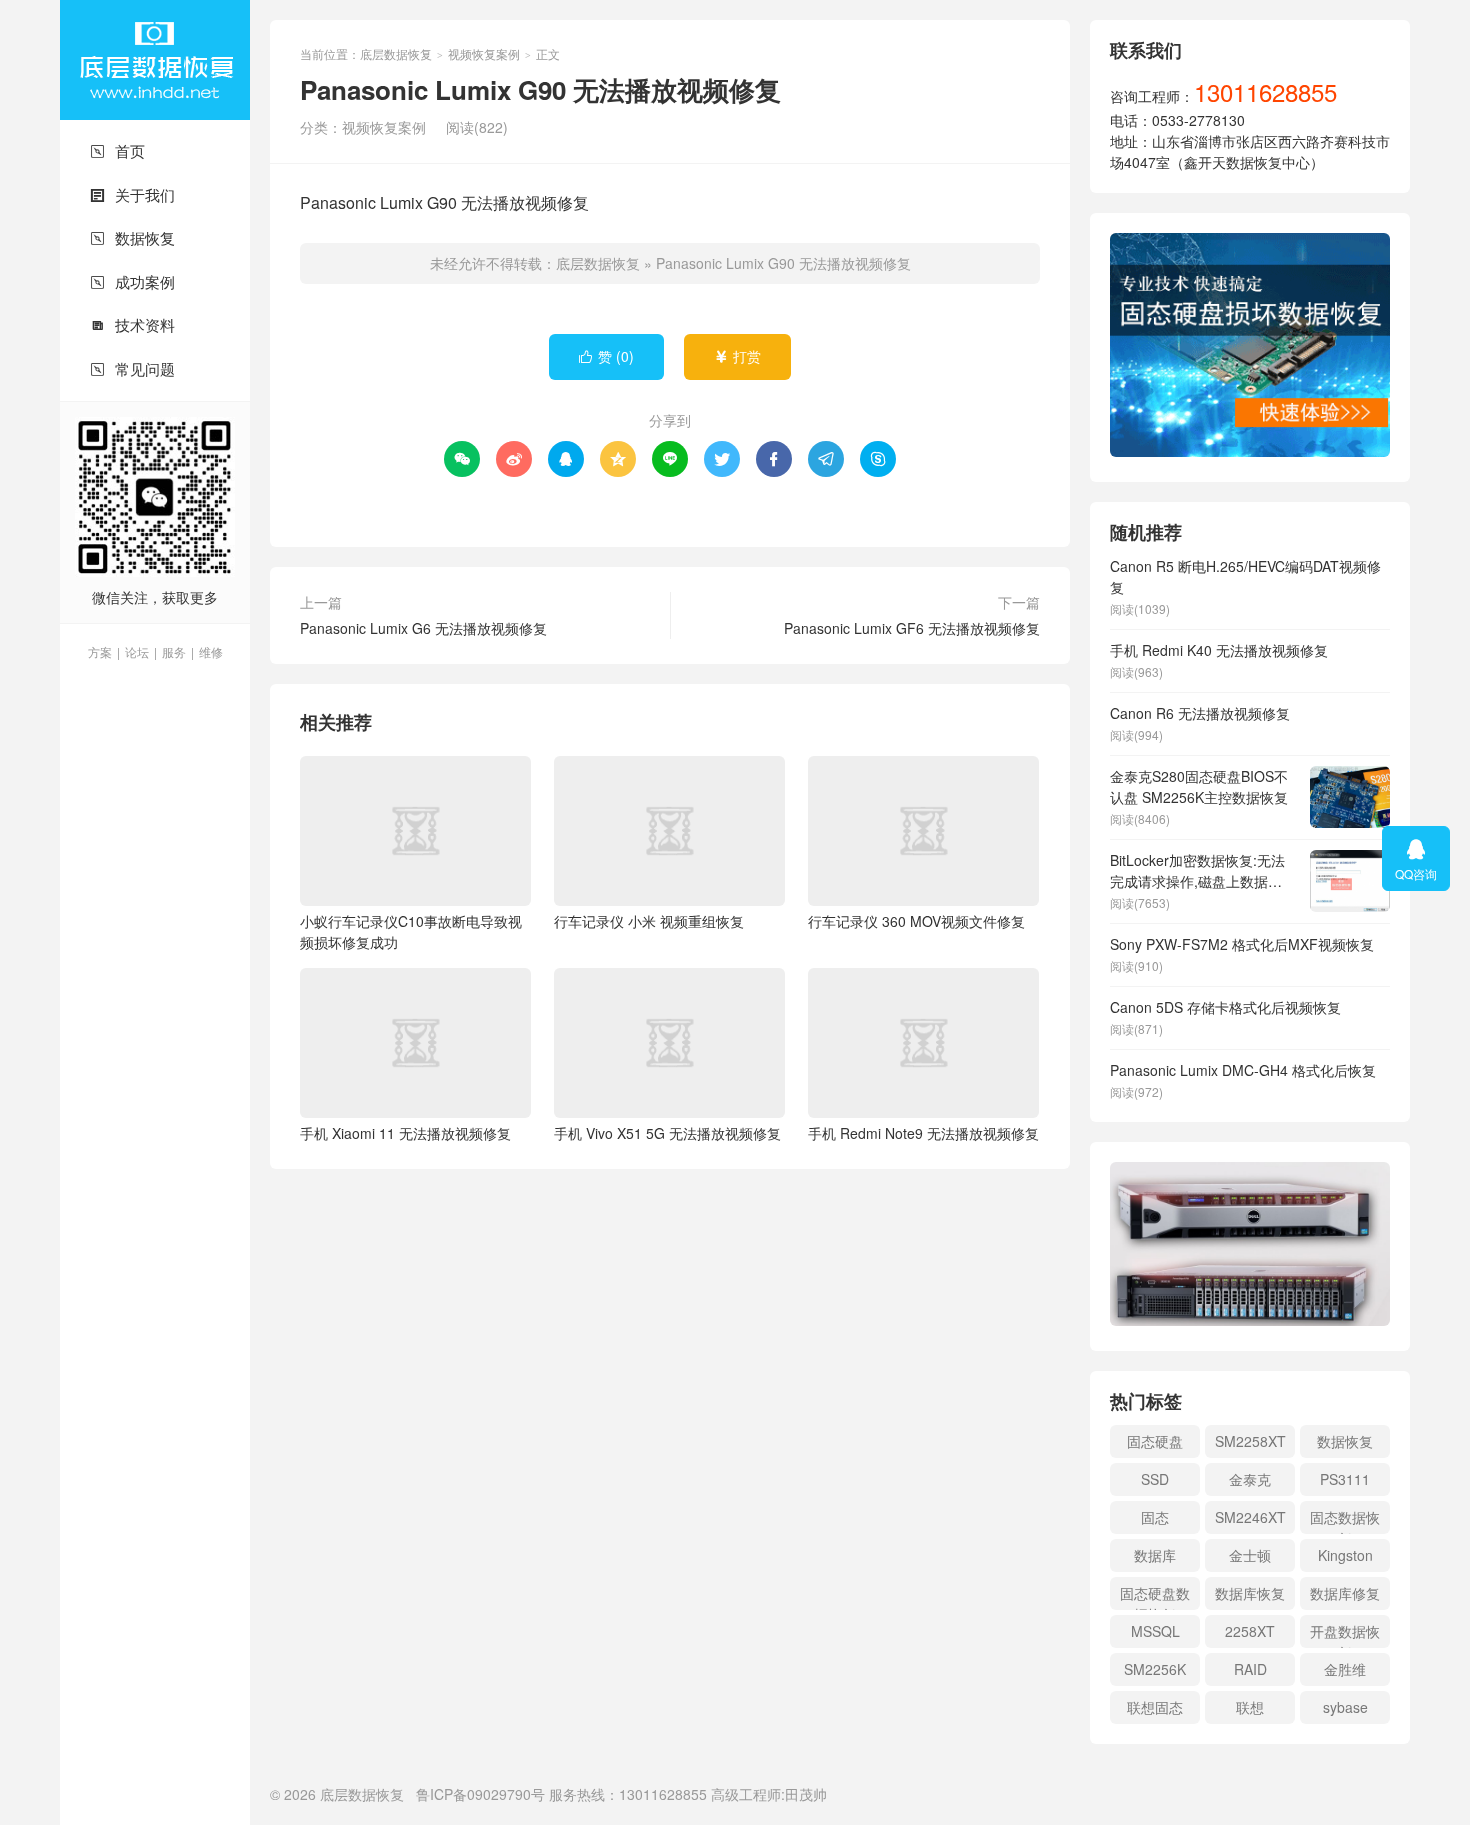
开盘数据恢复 (1345, 1634)
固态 (1155, 1517)
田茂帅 (806, 1794)
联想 (1250, 1707)
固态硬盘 (1155, 1441)
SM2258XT (1250, 1441)
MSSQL (1155, 1631)
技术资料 (132, 324)
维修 (211, 651)
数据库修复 (1345, 1593)
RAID (1250, 1669)
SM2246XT (1250, 1517)
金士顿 (1250, 1555)
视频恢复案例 (484, 53)
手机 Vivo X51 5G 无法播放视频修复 (667, 1133)
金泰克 (1250, 1479)
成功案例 (132, 281)
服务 (174, 651)
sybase (1345, 1707)
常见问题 (132, 368)
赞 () (606, 356)
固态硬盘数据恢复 (1155, 1596)
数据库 (1155, 1555)
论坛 (137, 651)
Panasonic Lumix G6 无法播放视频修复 (423, 628)
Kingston (1345, 1555)
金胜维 (1345, 1669)
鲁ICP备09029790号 (480, 1794)
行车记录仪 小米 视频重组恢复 (649, 921)
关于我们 (132, 194)
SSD (1155, 1479)
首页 (117, 150)
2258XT (1250, 1631)
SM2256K (1155, 1669)
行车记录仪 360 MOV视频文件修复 (916, 921)
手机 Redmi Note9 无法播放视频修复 (923, 1133)
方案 (100, 651)
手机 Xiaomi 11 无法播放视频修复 (405, 1133)
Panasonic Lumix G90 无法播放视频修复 (783, 263)
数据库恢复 (1250, 1593)
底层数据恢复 (155, 60)
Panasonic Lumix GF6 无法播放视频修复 (912, 628)
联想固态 (1155, 1707)
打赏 (737, 356)
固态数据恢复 (1345, 1520)
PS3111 (1345, 1479)
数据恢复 (132, 237)
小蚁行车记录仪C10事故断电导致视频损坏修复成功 (411, 931)
